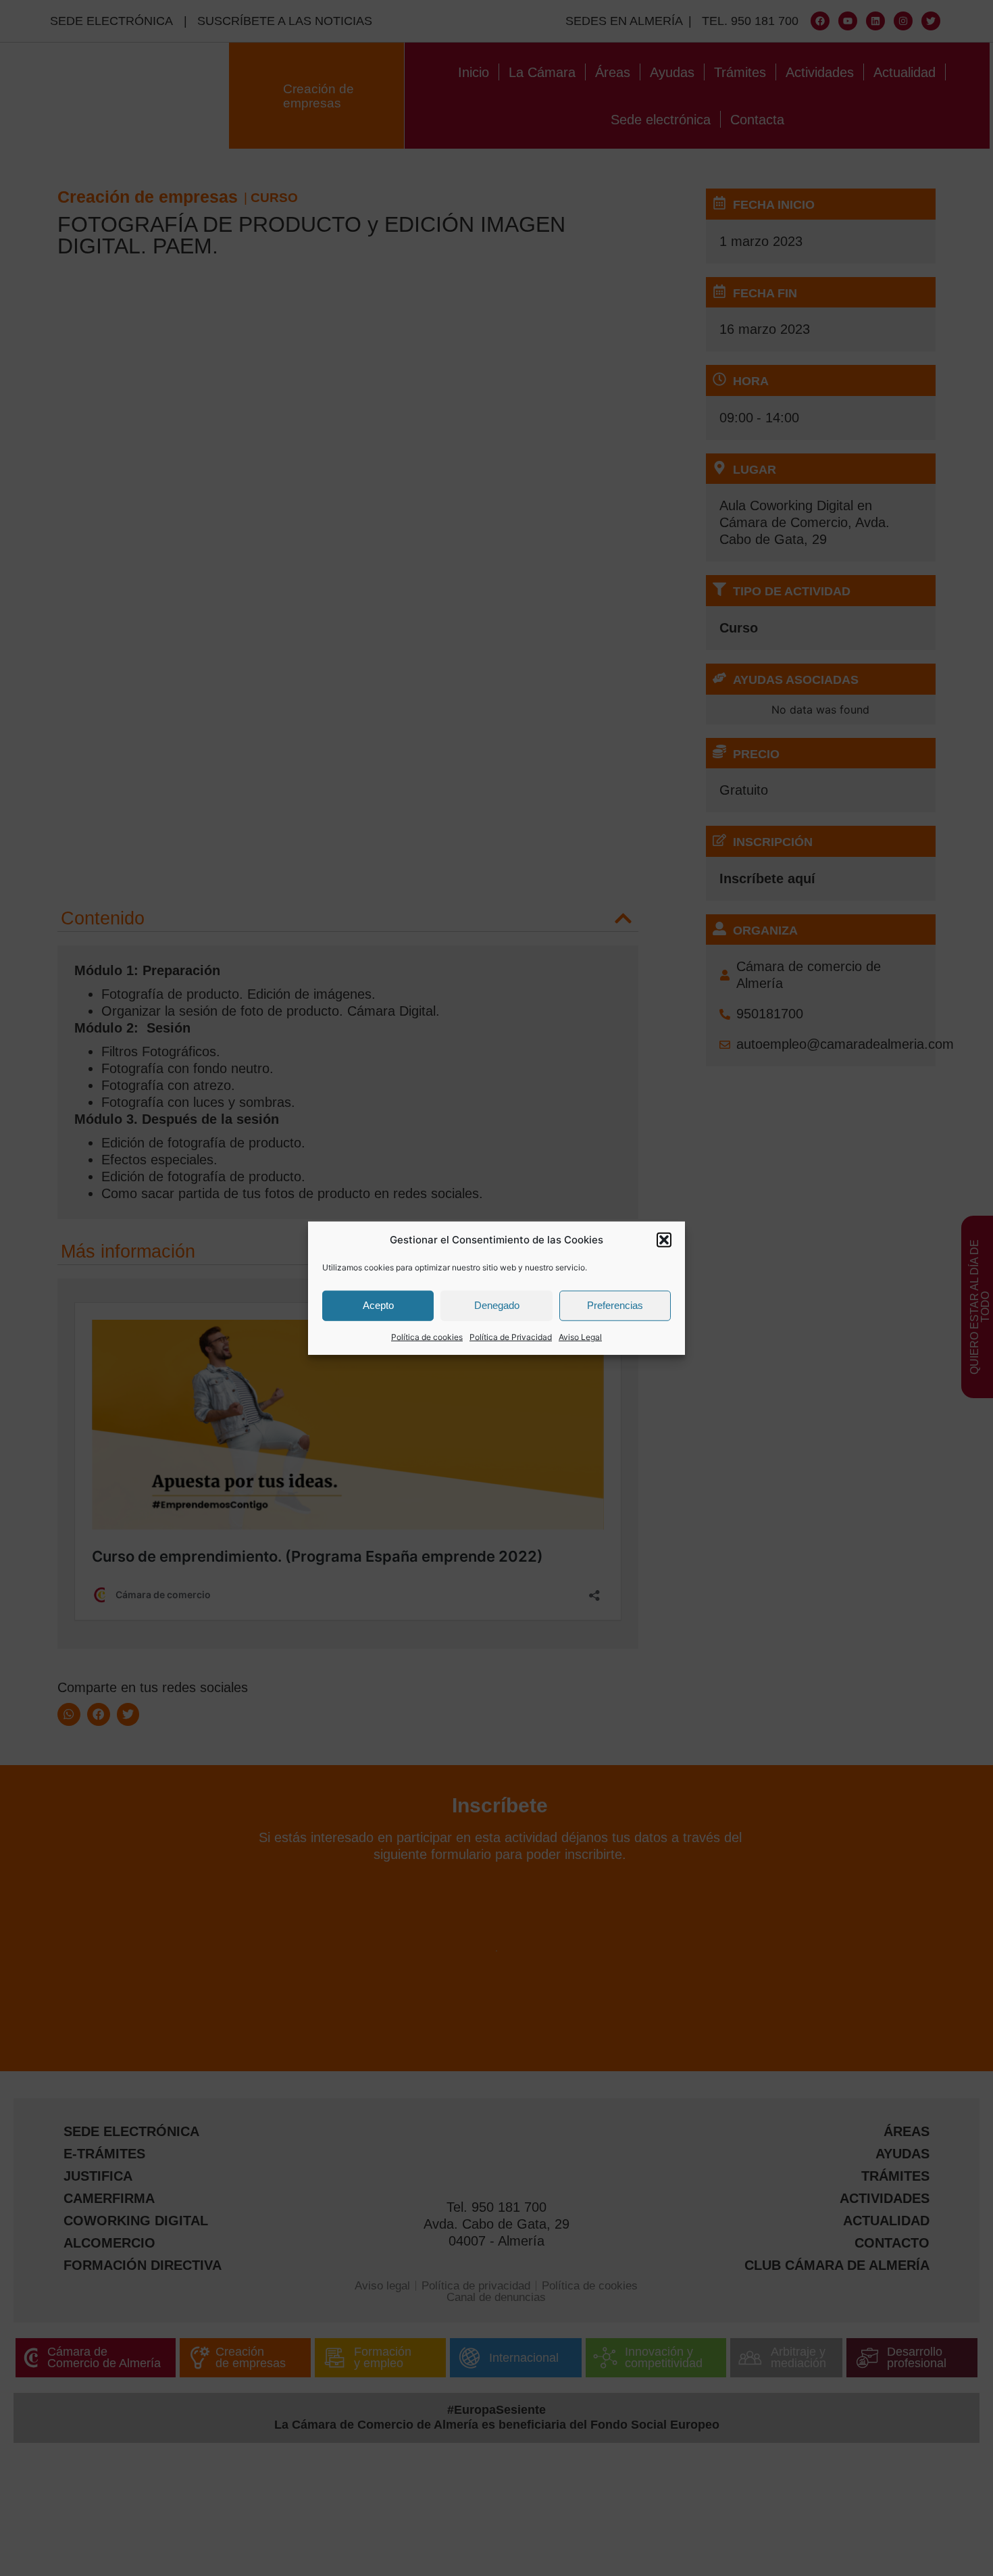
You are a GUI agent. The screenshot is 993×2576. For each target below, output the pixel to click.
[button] (664, 1240)
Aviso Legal (580, 1336)
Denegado (497, 1305)
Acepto (378, 1305)
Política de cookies (427, 1336)
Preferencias (615, 1305)
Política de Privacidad (511, 1336)
